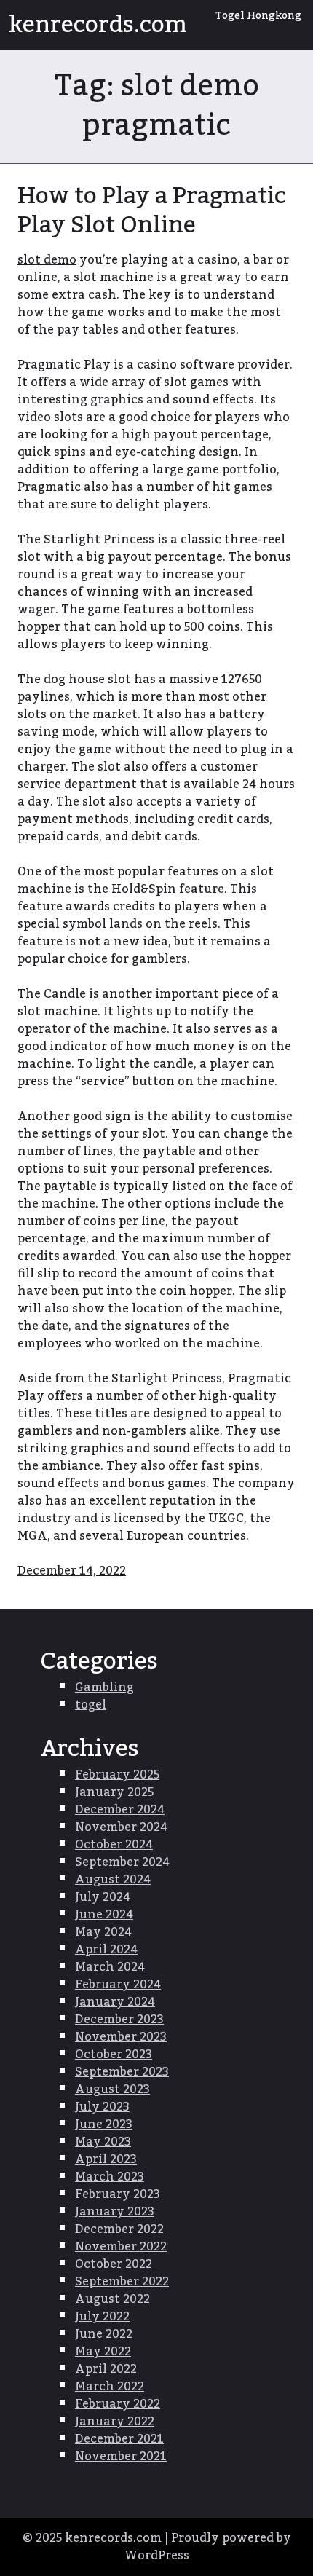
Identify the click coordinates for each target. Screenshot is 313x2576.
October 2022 (114, 2264)
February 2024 (118, 1985)
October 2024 (114, 1845)
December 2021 (119, 2439)
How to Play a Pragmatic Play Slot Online (152, 210)
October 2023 (114, 2055)
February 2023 (118, 2194)
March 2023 (110, 2177)
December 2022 (119, 2229)
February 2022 (118, 2404)
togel (91, 1705)
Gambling (104, 1687)
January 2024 (115, 2002)
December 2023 (119, 2020)
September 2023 (122, 2072)
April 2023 (106, 2159)
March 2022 (110, 2387)
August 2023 (112, 2089)
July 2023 (102, 2107)
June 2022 (104, 2334)
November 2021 (121, 2457)
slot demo (47, 260)
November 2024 (121, 1827)
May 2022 (103, 2352)
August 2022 (112, 2299)
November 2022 (121, 2247)
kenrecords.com (98, 25)
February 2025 (117, 1775)
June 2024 (104, 1915)
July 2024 (103, 1897)
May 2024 (103, 1932)
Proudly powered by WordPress (208, 2547)
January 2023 (115, 2212)
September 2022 (122, 2282)
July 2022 (102, 2317)
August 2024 (113, 1880)
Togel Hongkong (258, 16)
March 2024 (110, 1967)
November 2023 (121, 2037)
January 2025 (114, 1792)
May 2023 (103, 2142)
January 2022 (115, 2422)
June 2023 (104, 2124)
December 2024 (120, 1810)
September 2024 (122, 1862)
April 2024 (106, 1950)
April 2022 (106, 2369)
